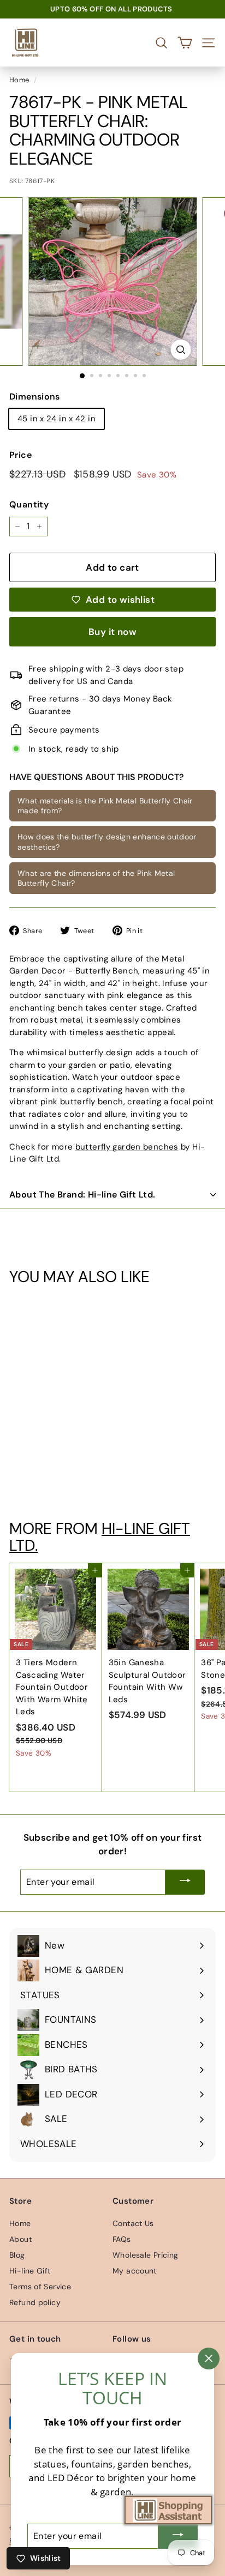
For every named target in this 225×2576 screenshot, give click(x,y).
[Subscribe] (185, 1882)
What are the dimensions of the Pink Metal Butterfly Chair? (96, 878)
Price (20, 455)
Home (19, 80)
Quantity (29, 504)
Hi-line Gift (30, 2271)
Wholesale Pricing (145, 2255)
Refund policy (35, 2302)
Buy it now (112, 632)
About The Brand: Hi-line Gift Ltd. (82, 1195)
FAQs (122, 2239)
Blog (17, 2255)
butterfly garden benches (127, 1147)
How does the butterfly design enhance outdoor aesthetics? (107, 842)
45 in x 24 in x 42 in (57, 419)
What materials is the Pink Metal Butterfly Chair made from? (105, 806)
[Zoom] (181, 350)
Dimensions (35, 397)
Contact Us (133, 2223)
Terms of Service (40, 2287)
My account (135, 2271)
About (20, 2239)
